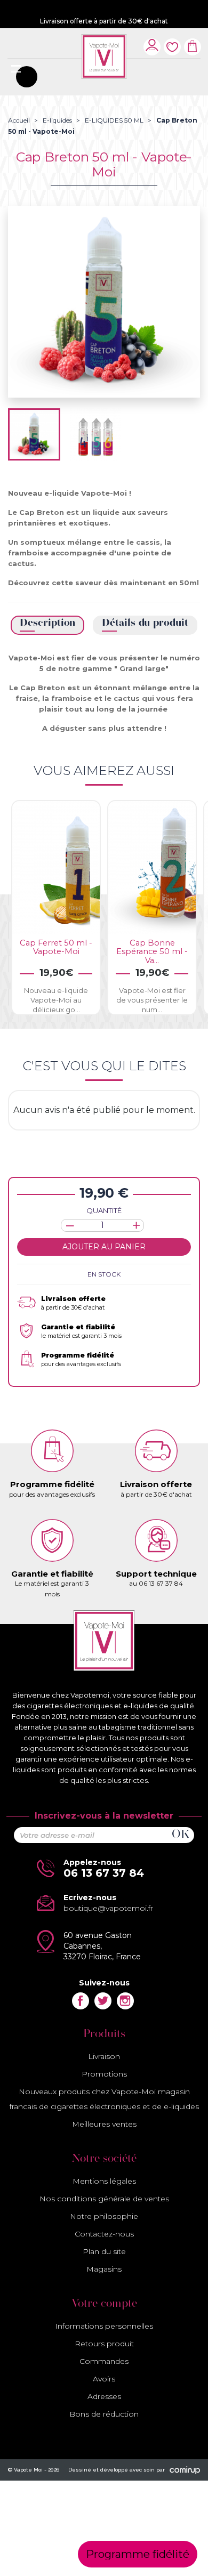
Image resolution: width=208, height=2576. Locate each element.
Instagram (125, 2001)
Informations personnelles (104, 2326)
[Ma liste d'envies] (172, 41)
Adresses (104, 2396)
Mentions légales (104, 2181)
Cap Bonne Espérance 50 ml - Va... (152, 951)
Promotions (104, 2074)
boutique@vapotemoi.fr (108, 1908)
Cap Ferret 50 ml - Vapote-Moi (56, 947)
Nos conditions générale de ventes (104, 2199)
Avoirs (104, 2379)
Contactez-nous (104, 2234)
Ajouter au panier (104, 1247)
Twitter (103, 2001)
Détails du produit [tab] (145, 623)
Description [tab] (47, 623)
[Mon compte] (152, 45)
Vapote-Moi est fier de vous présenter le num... (152, 1000)
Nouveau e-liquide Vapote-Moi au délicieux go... (56, 1000)
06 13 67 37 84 (104, 1873)
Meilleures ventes (104, 2124)
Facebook (81, 2001)
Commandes (104, 2361)
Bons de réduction (104, 2414)
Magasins (104, 2269)
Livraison (104, 2056)
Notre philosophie (104, 2216)
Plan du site (104, 2251)
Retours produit (104, 2344)
